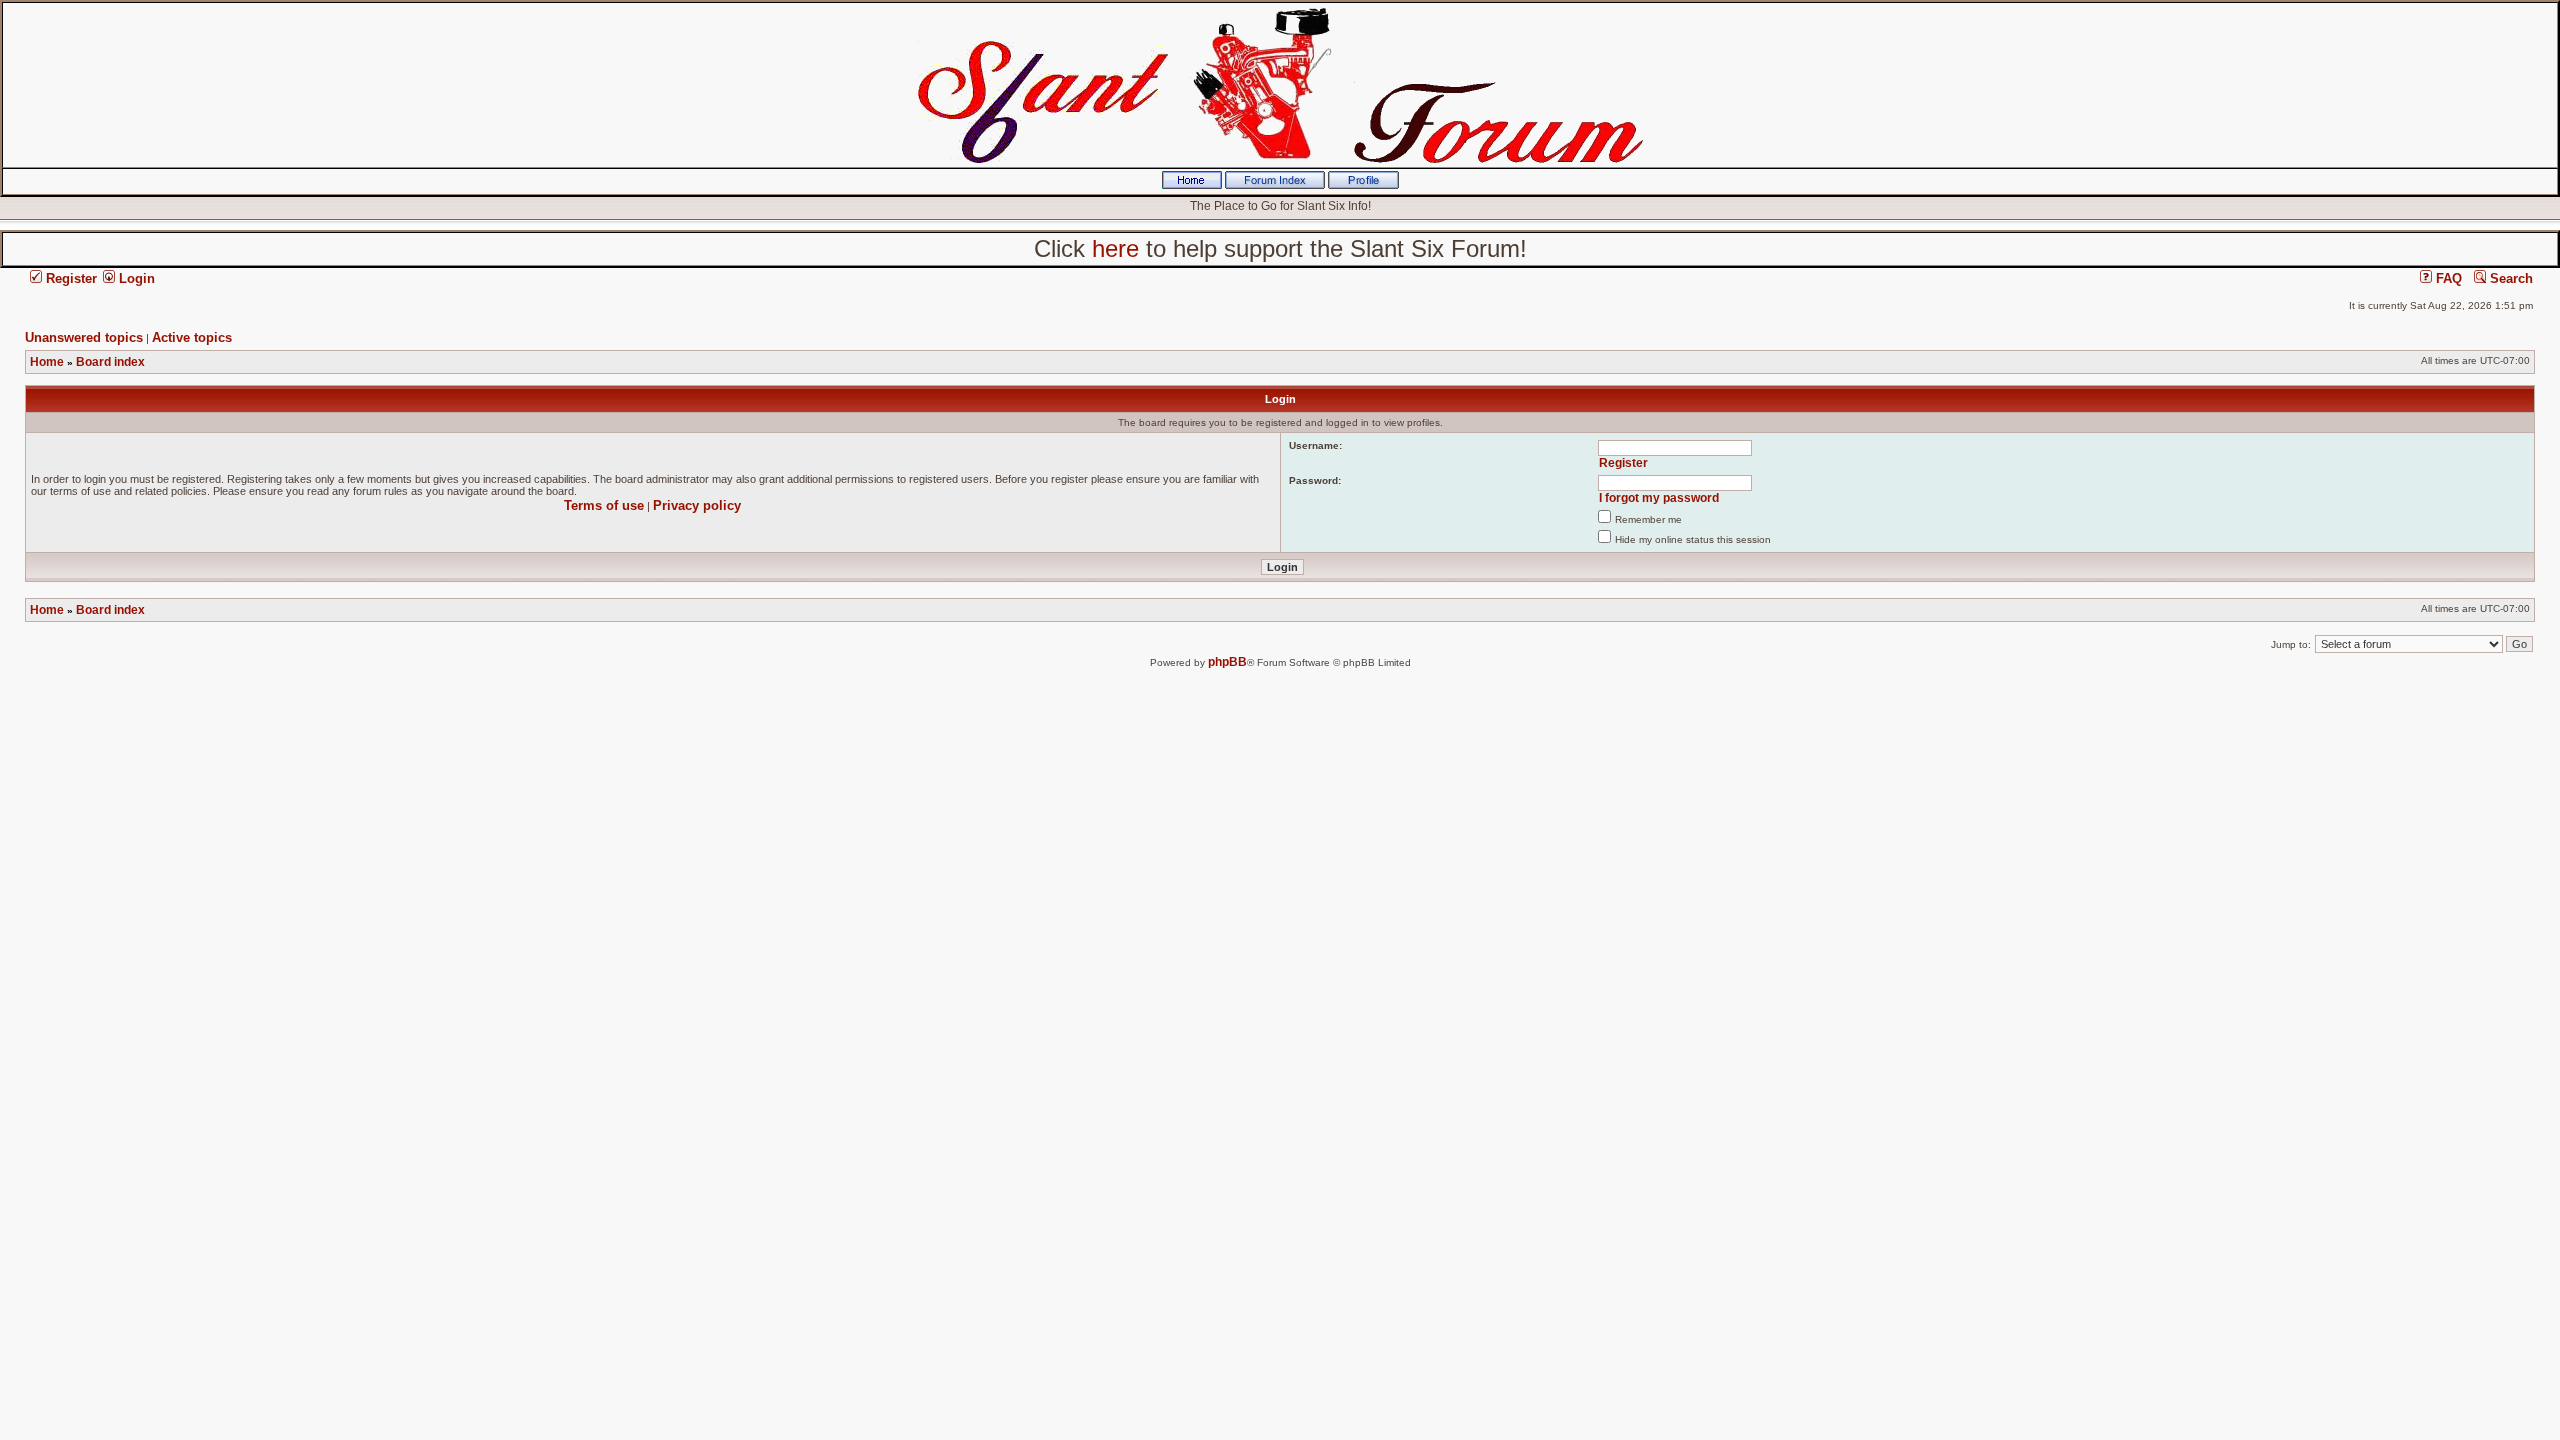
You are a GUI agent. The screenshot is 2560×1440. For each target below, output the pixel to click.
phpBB (1227, 662)
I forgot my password (1659, 498)
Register (69, 278)
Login (135, 278)
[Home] (1192, 185)
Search (2509, 278)
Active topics (192, 337)
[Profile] (1363, 185)
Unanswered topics (84, 337)
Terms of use (604, 505)
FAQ (2447, 278)
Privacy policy (697, 505)
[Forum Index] (1275, 185)
